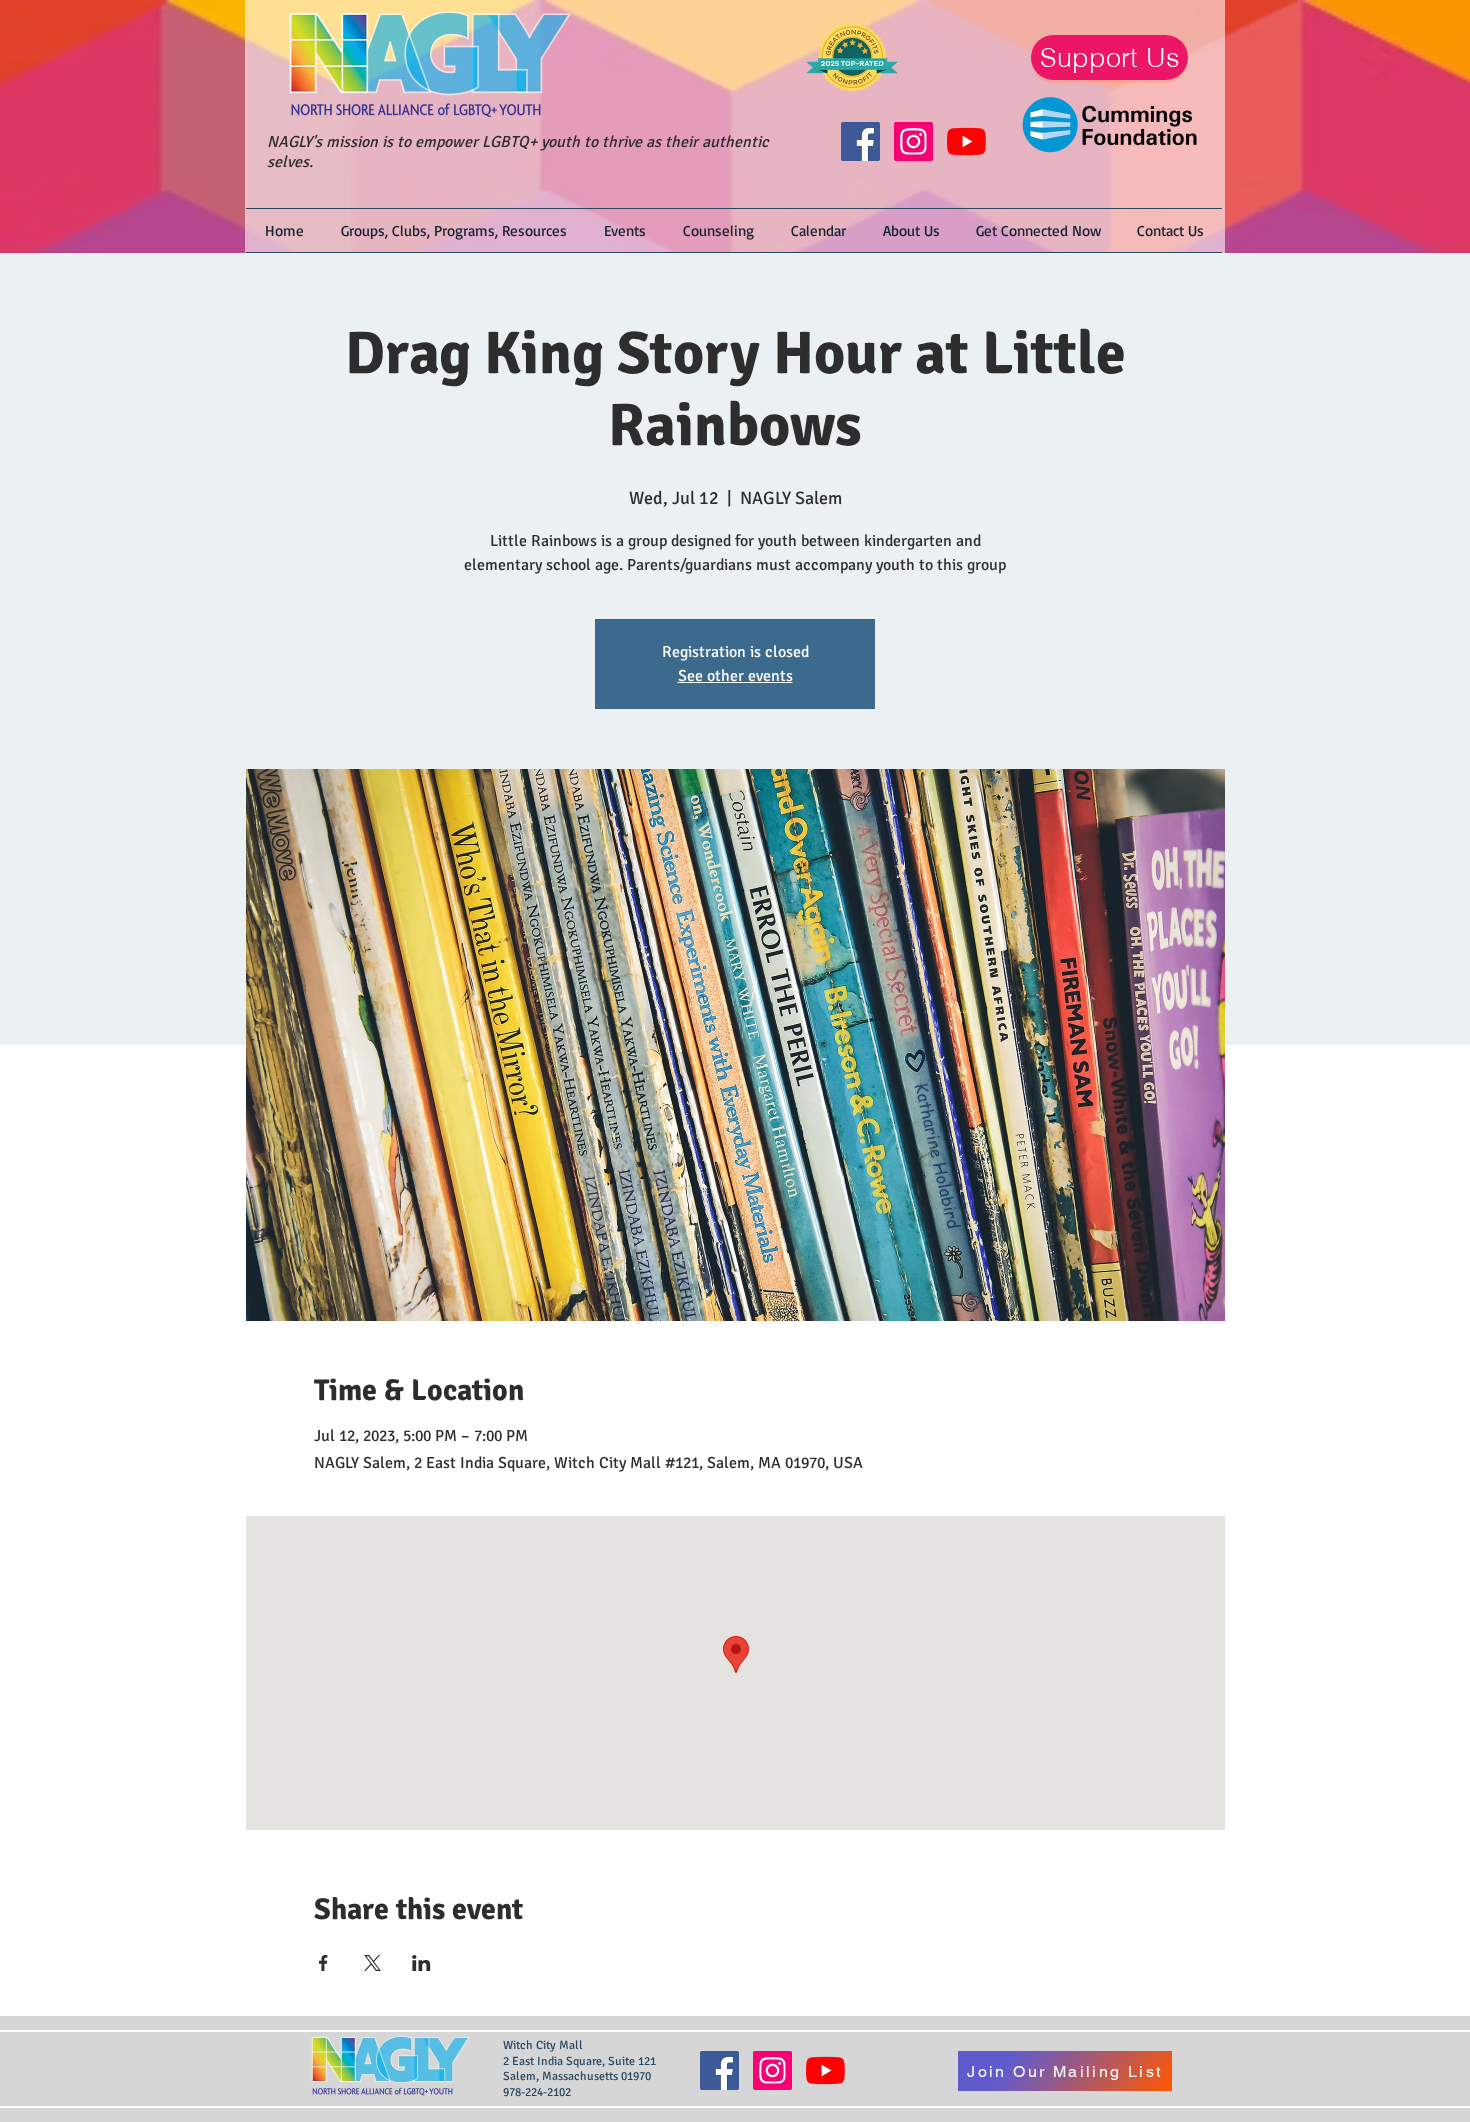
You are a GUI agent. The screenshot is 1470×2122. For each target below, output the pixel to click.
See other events (735, 676)
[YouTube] (966, 141)
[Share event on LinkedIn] (421, 1963)
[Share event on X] (372, 1963)
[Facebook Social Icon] (860, 141)
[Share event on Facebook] (323, 1963)
